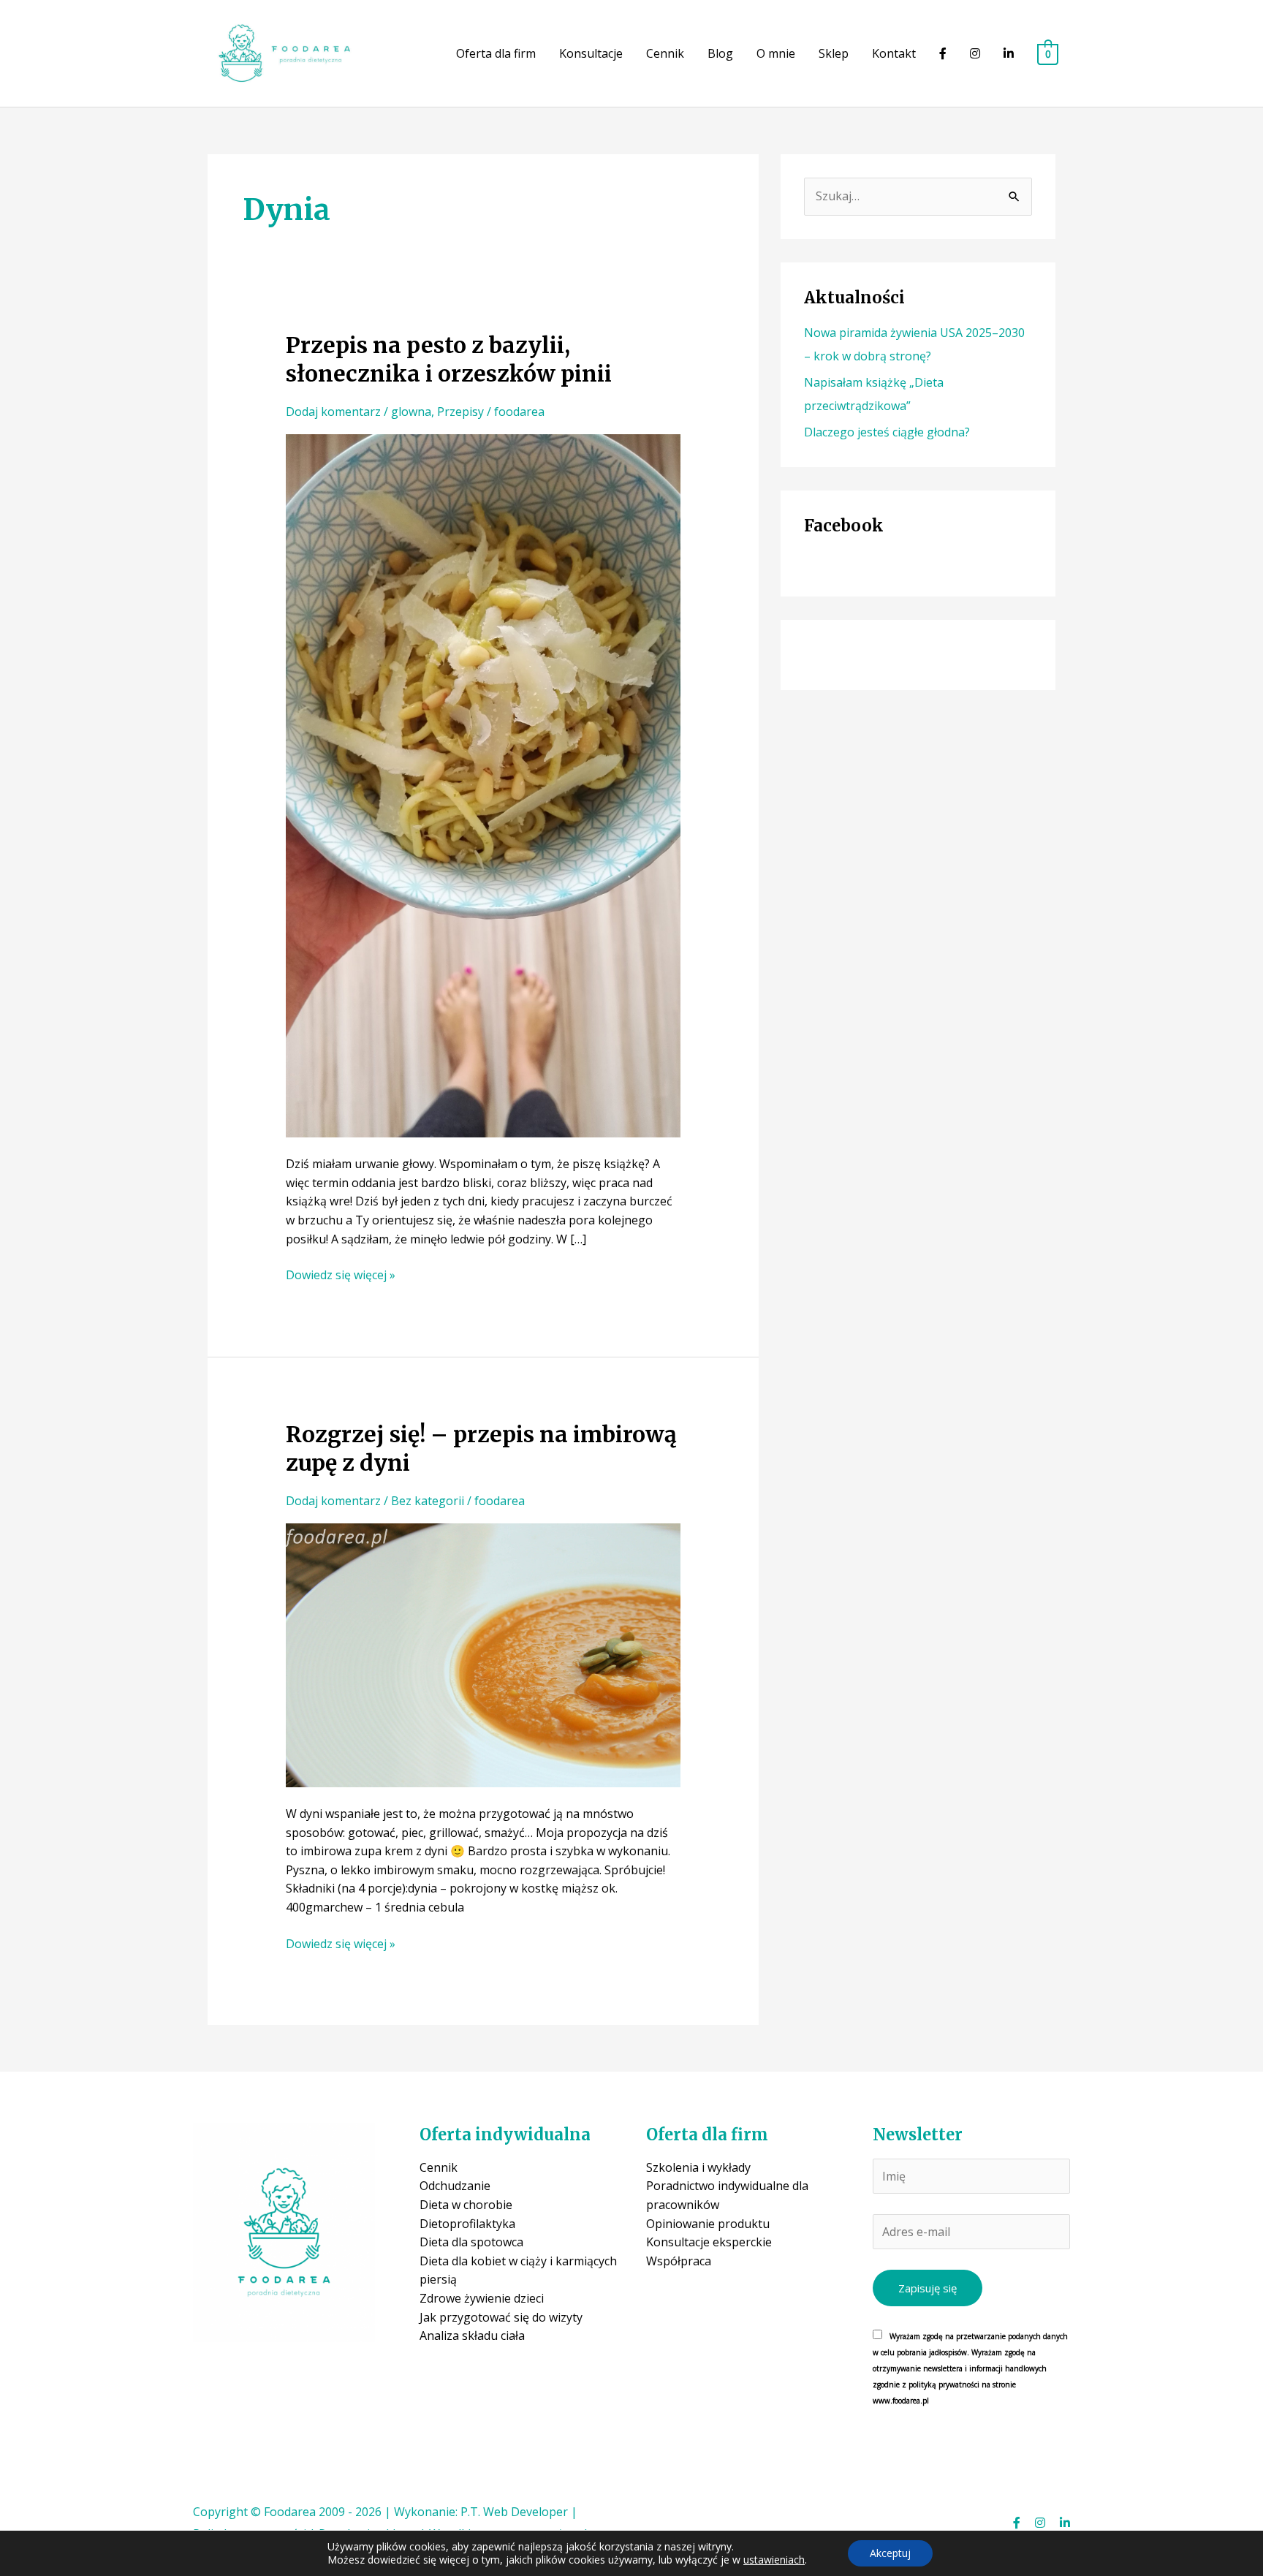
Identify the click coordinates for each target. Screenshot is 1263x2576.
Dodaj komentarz (333, 412)
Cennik (665, 53)
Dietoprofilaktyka (467, 2224)
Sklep (834, 53)
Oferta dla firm (496, 53)
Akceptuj (890, 2553)
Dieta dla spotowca (471, 2242)
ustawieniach (774, 2560)
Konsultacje (591, 53)
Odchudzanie (455, 2186)
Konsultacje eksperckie (709, 2242)
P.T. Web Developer (514, 2512)
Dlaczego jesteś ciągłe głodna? (887, 432)
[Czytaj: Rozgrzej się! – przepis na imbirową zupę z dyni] (483, 1654)
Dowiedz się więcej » (341, 1276)
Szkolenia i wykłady (698, 2167)
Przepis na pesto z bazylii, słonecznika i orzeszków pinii (449, 359)
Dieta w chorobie (466, 2205)
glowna (411, 412)
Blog (720, 53)
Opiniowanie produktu (708, 2224)
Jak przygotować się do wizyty (501, 2317)
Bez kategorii (428, 1501)
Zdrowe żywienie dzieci (482, 2298)
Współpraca (679, 2261)
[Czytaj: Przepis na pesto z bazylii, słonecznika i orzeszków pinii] (483, 784)
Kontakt (894, 53)
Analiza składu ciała (472, 2336)
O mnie (776, 53)
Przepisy (460, 412)
